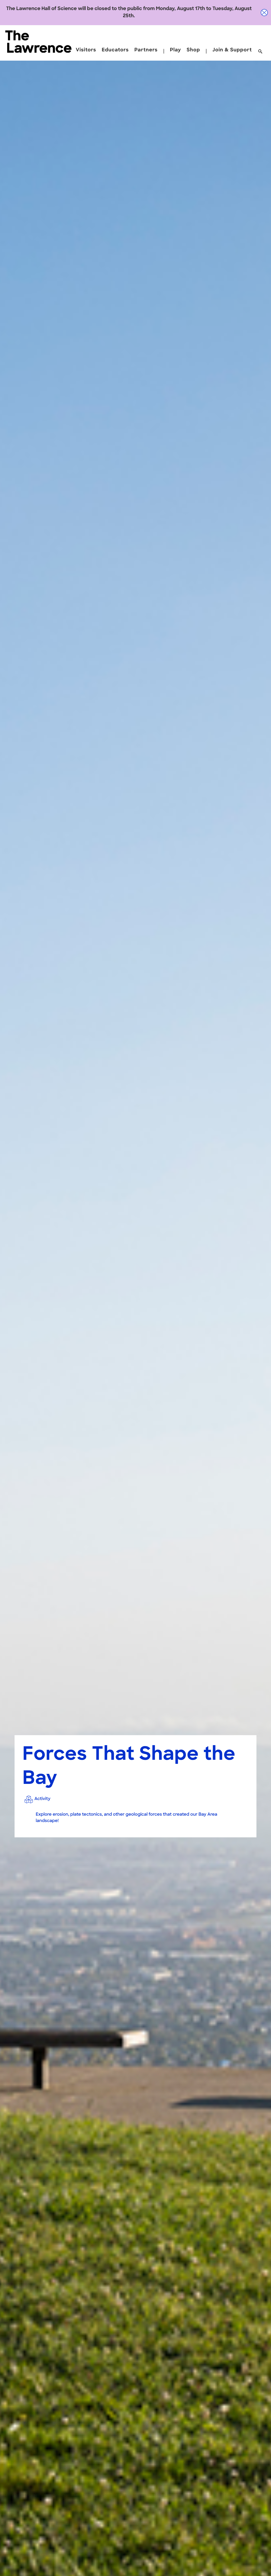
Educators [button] (115, 50)
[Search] (260, 52)
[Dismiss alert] (264, 13)
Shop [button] (193, 50)
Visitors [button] (86, 50)
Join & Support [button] (232, 50)
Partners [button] (146, 50)
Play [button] (175, 50)
